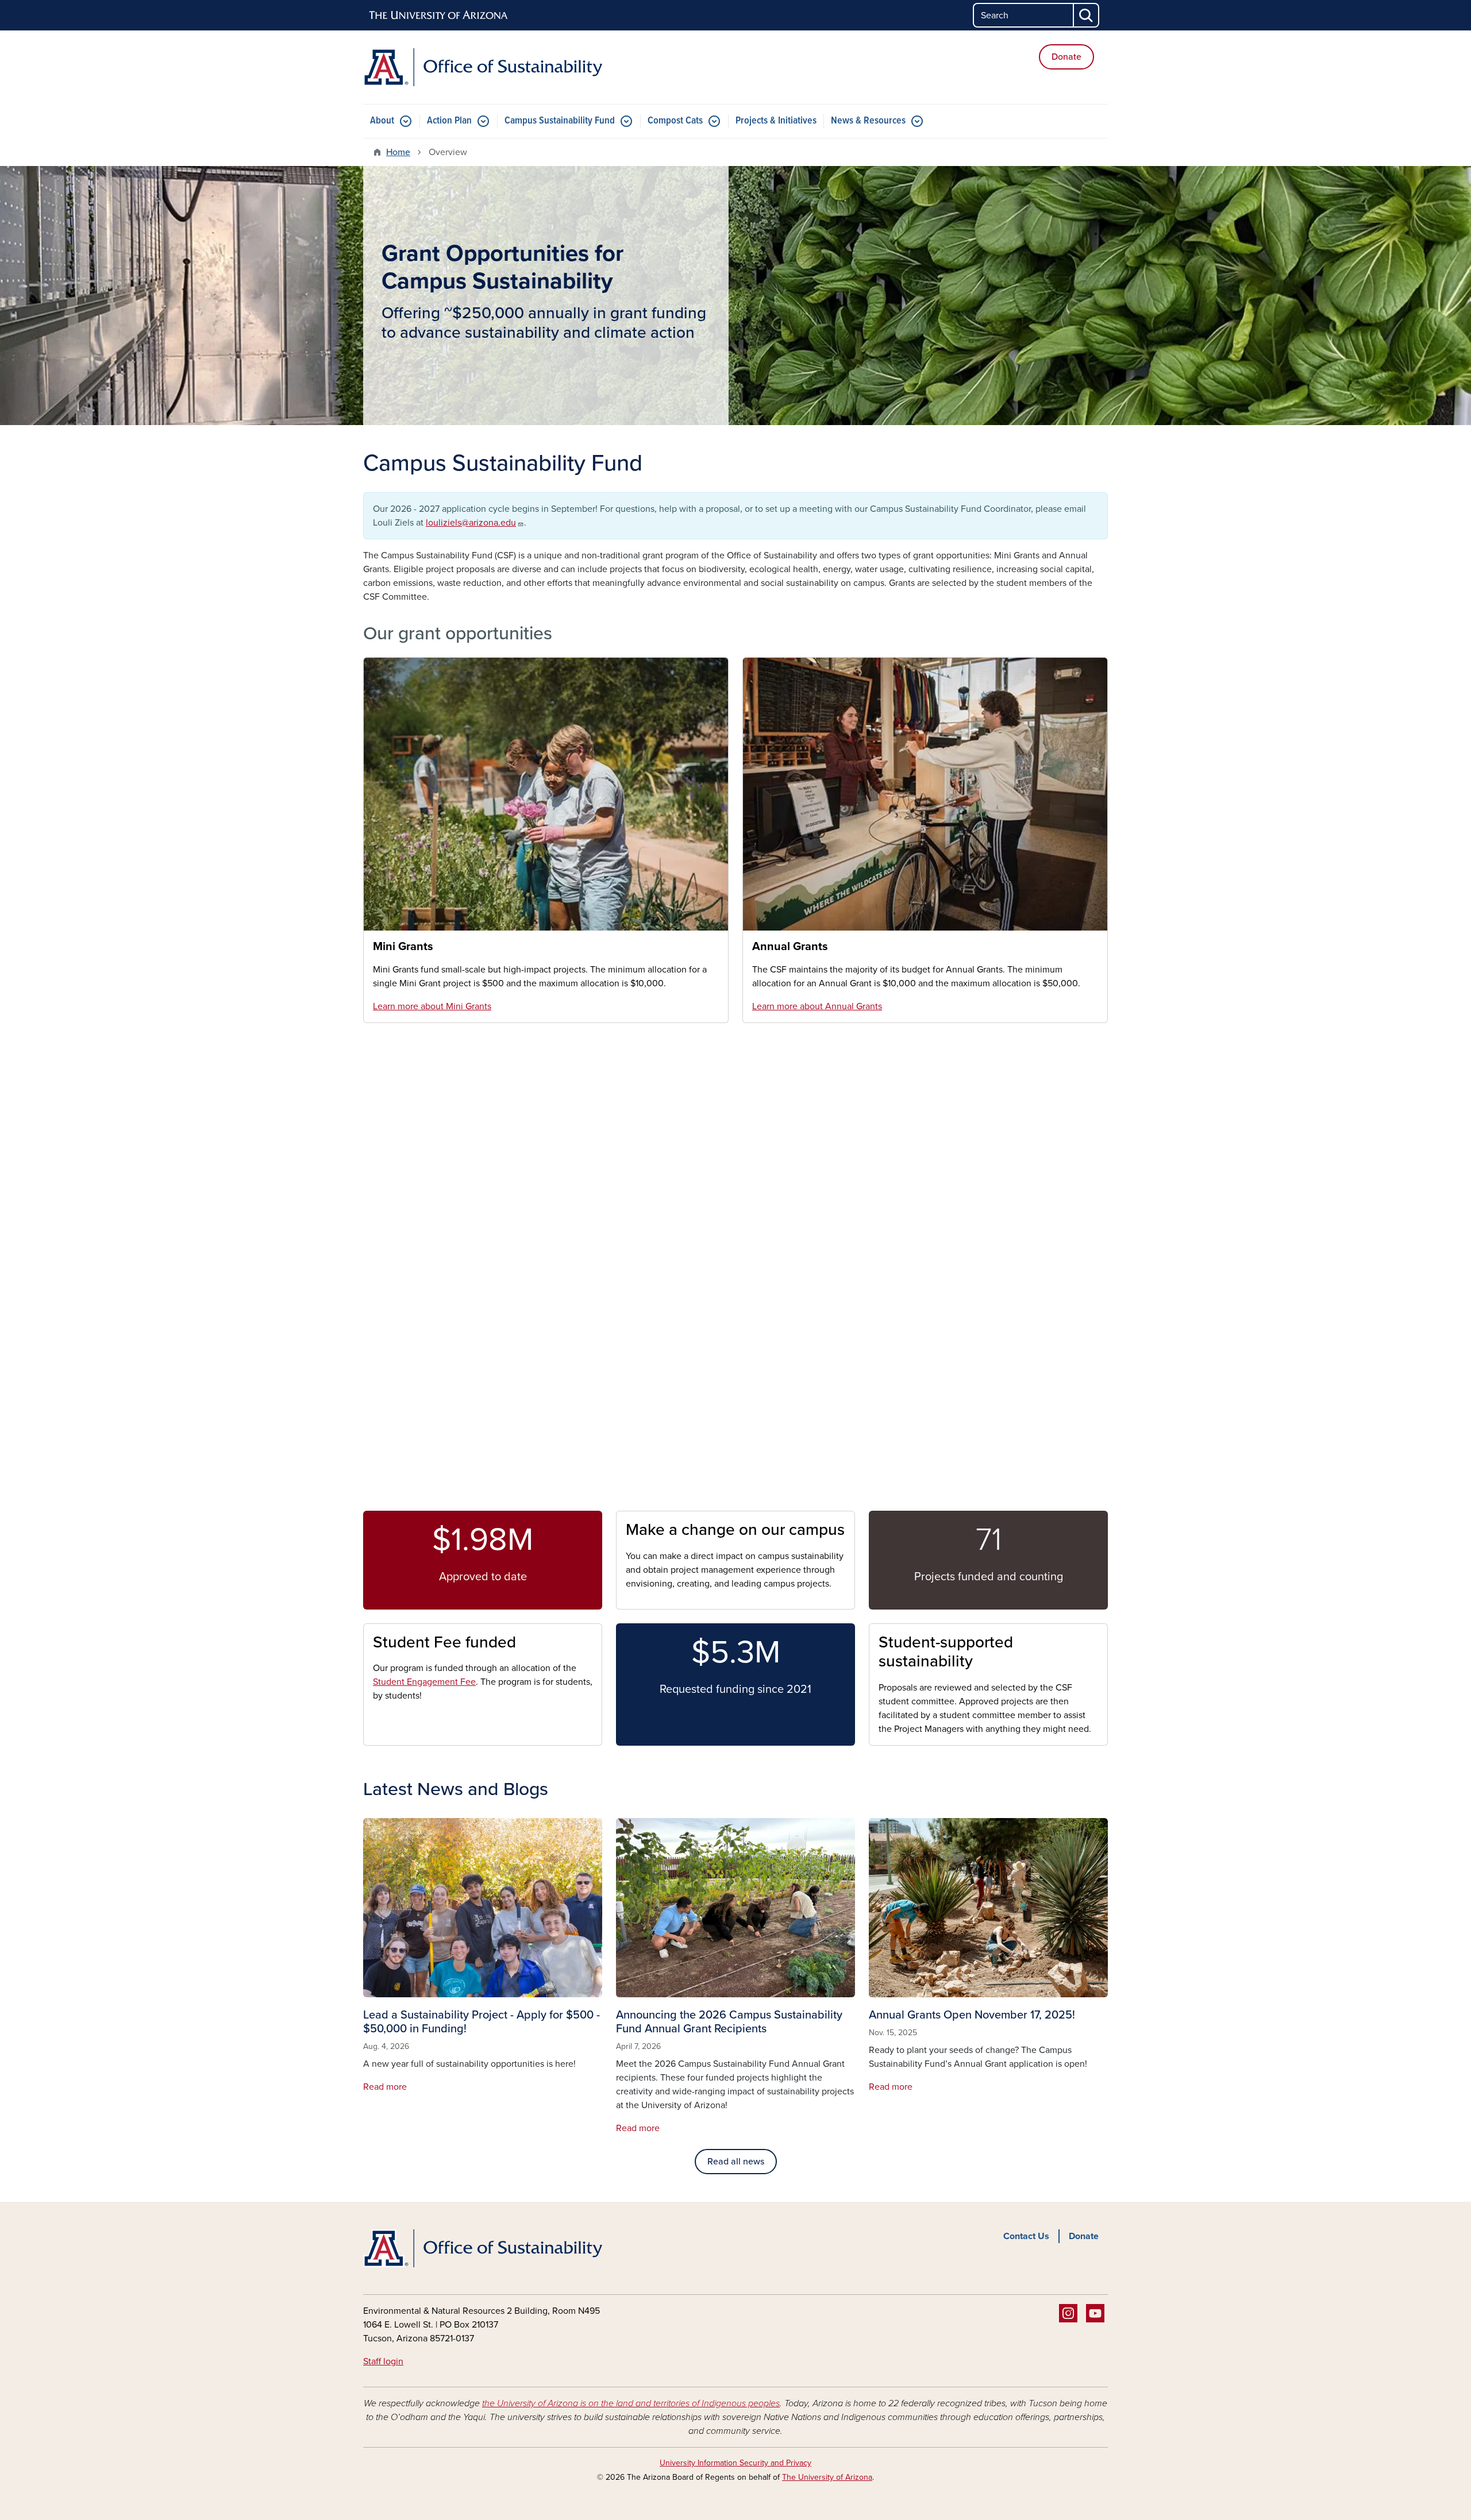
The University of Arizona (827, 2477)
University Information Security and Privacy (735, 2463)
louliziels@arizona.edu (471, 523)
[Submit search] (1087, 15)
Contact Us (1026, 2236)
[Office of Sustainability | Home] (483, 67)
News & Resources (868, 121)
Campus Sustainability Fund (560, 121)
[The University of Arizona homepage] (439, 16)
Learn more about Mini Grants (432, 1006)
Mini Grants (403, 947)
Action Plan (449, 121)
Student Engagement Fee (424, 1682)
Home (398, 152)
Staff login (383, 2361)
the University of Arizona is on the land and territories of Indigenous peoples (631, 2403)
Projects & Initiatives (776, 121)
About (382, 121)
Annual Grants (790, 947)
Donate (1066, 57)
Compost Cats (675, 121)
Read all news (736, 2162)
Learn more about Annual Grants (817, 1006)
